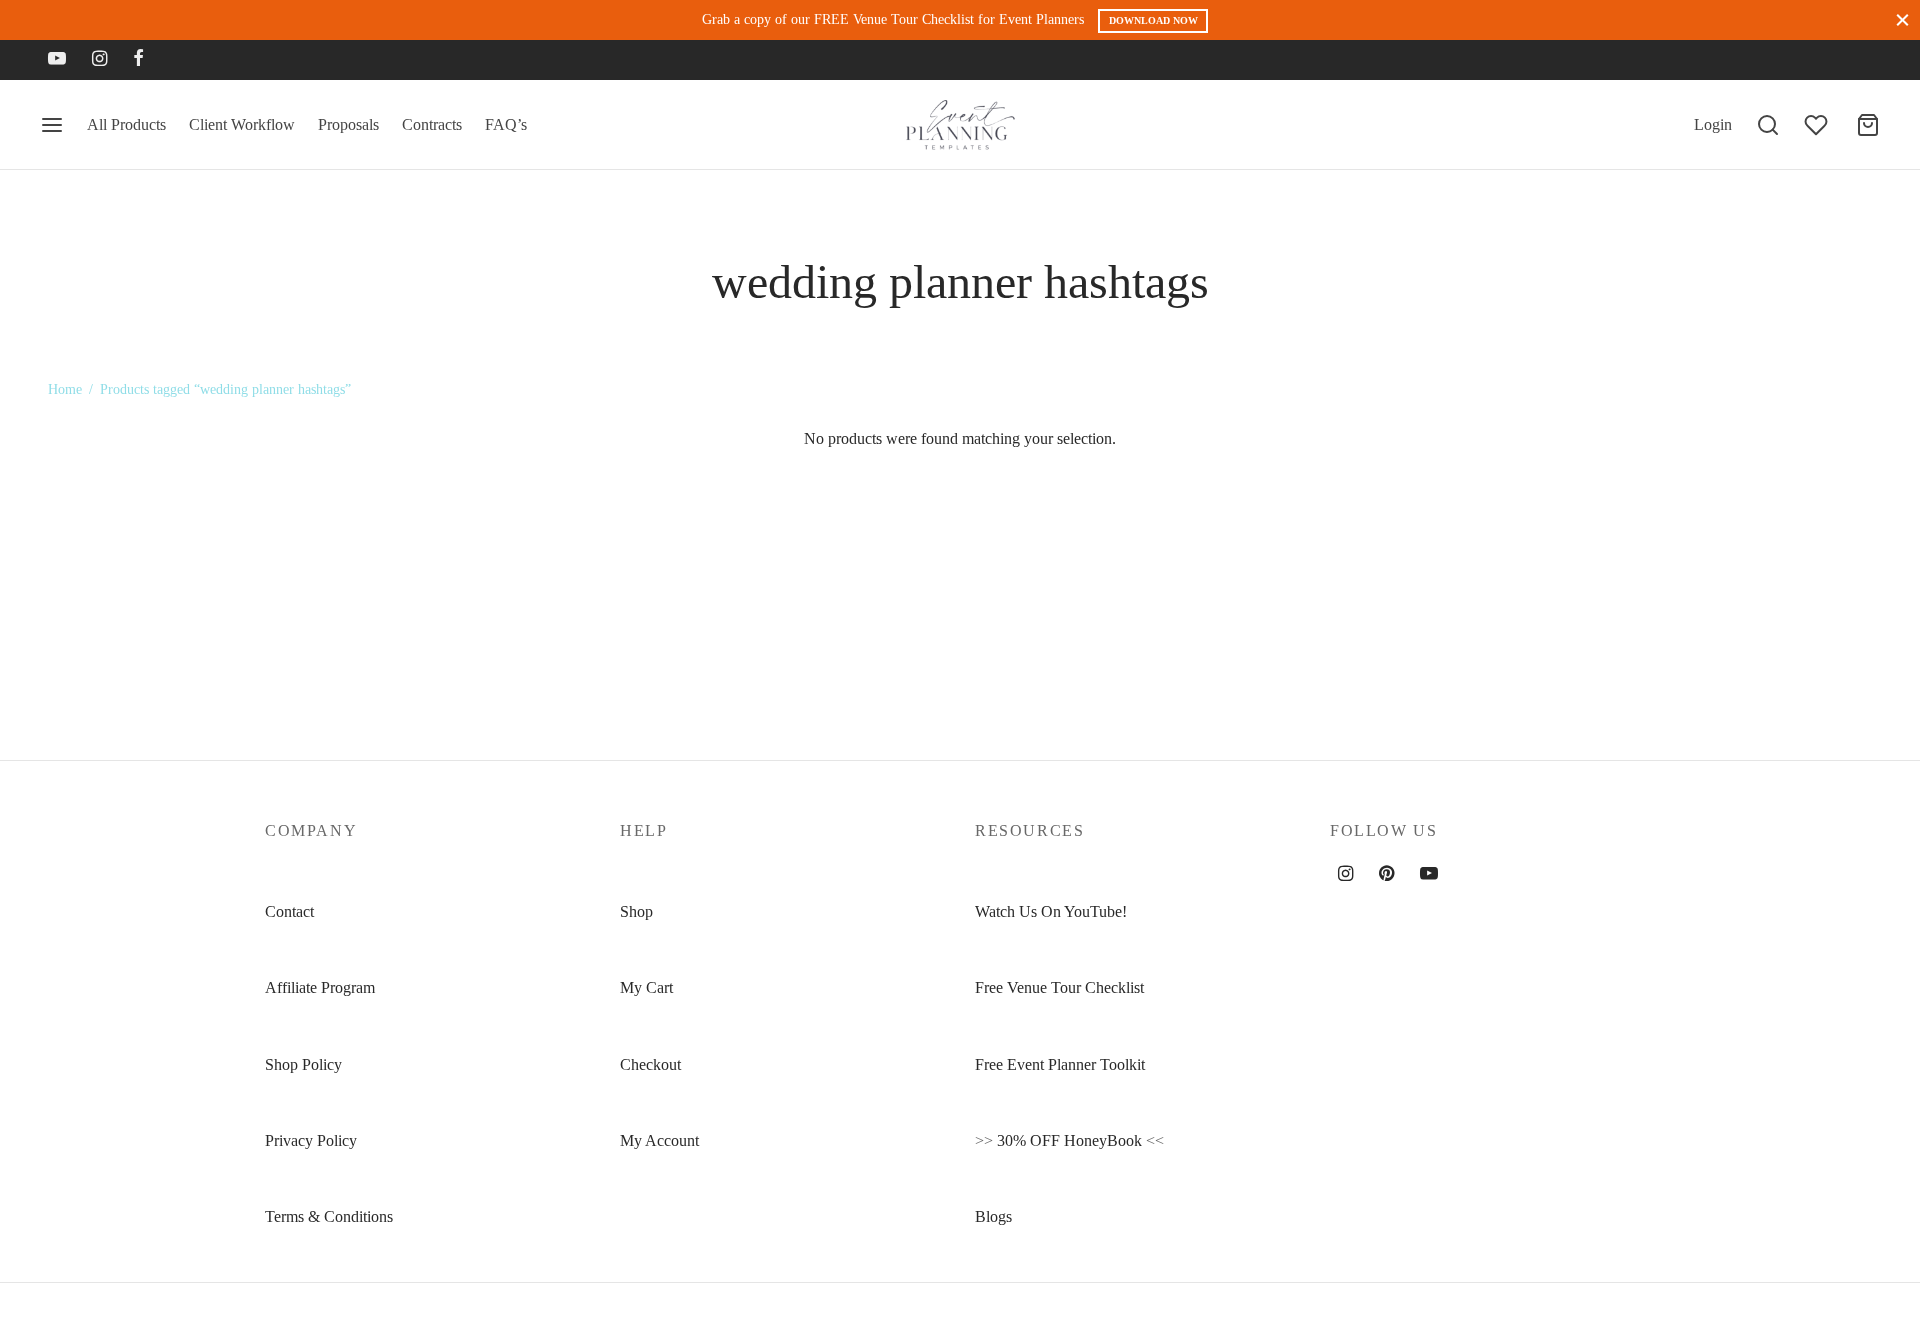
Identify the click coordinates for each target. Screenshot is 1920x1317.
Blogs (993, 1216)
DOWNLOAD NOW (1153, 20)
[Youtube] (57, 60)
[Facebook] (138, 60)
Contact (289, 911)
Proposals (348, 124)
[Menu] (52, 125)
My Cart (646, 987)
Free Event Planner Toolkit (1060, 1064)
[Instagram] (99, 60)
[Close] (1902, 19)
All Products (126, 124)
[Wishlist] (1818, 125)
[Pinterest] (1386, 875)
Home (65, 389)
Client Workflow (242, 124)
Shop (636, 911)
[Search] (1768, 125)
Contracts (432, 124)
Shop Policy (303, 1064)
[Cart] (1868, 125)
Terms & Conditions (329, 1216)
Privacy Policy (311, 1140)
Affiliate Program (320, 987)
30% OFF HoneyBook (1069, 1140)
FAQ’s (506, 124)
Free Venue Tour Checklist (1059, 987)
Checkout (650, 1064)
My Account (659, 1140)
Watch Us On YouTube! (1051, 911)
